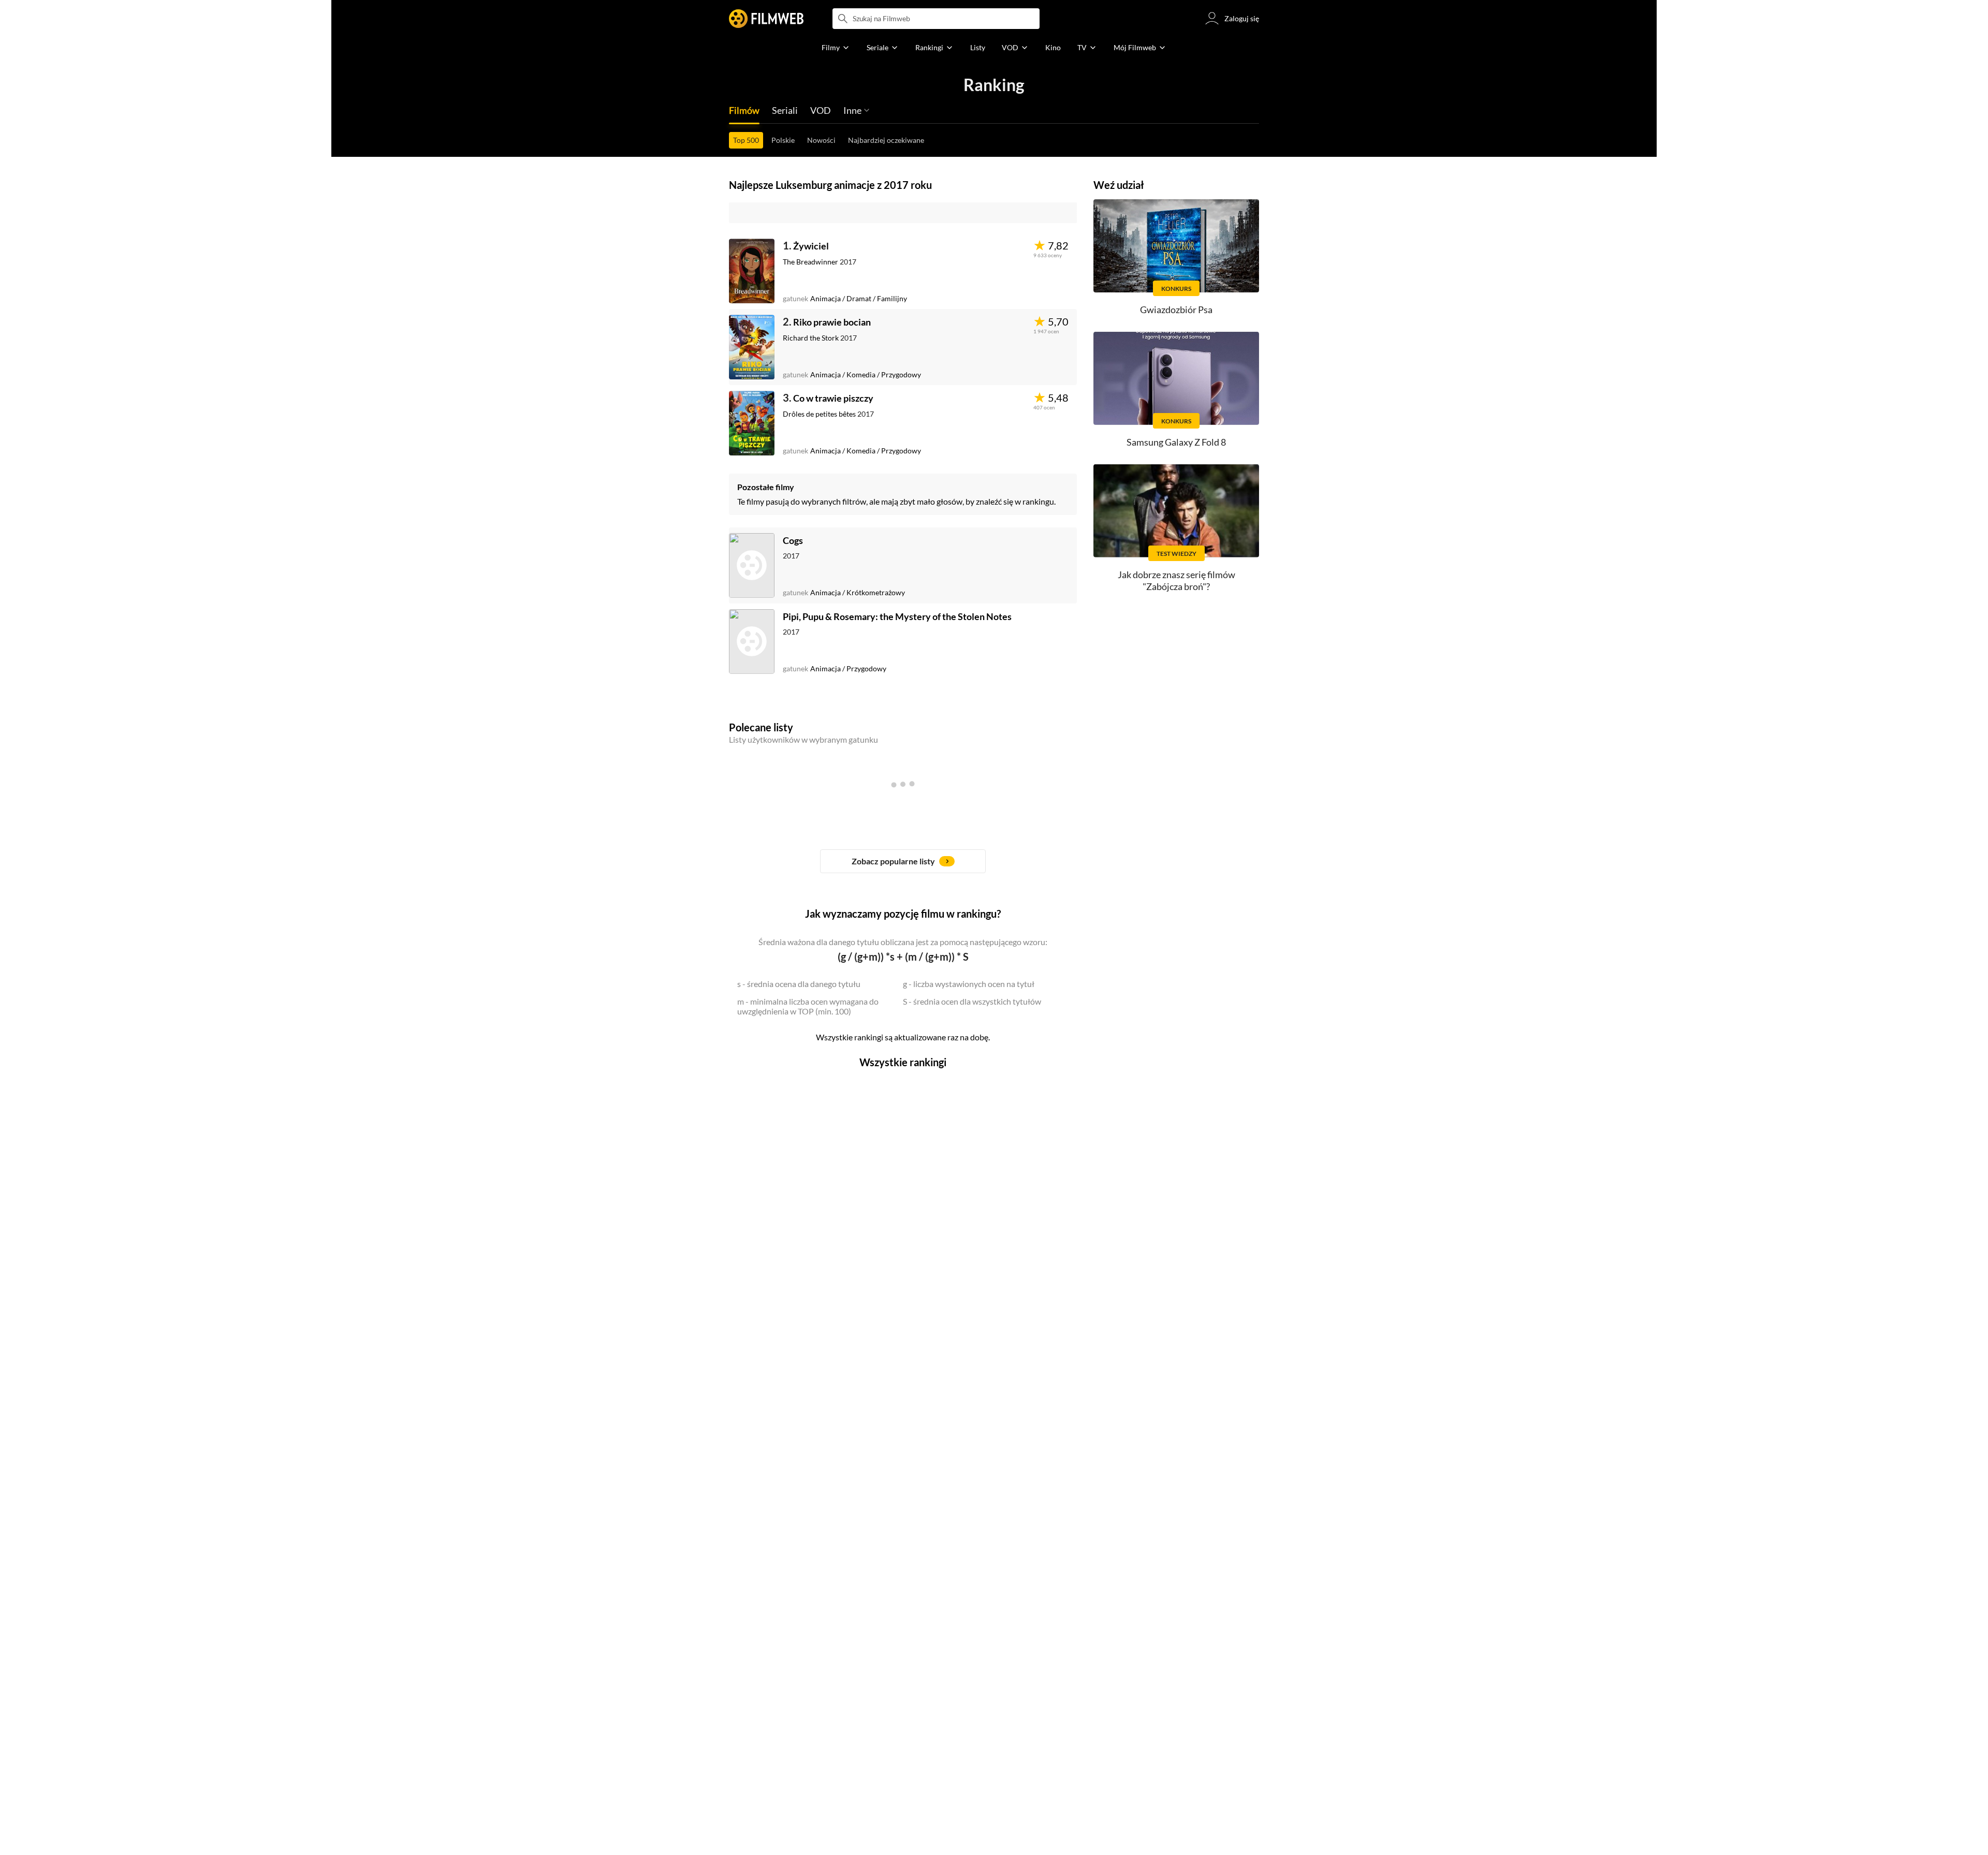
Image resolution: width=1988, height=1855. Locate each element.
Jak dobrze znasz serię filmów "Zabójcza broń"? (1176, 580)
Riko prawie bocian (832, 322)
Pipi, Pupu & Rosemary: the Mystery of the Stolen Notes (897, 616)
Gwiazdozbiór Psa (1176, 310)
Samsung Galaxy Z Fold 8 (1176, 442)
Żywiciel (811, 246)
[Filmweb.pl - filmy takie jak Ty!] (766, 19)
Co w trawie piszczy (833, 398)
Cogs (793, 540)
